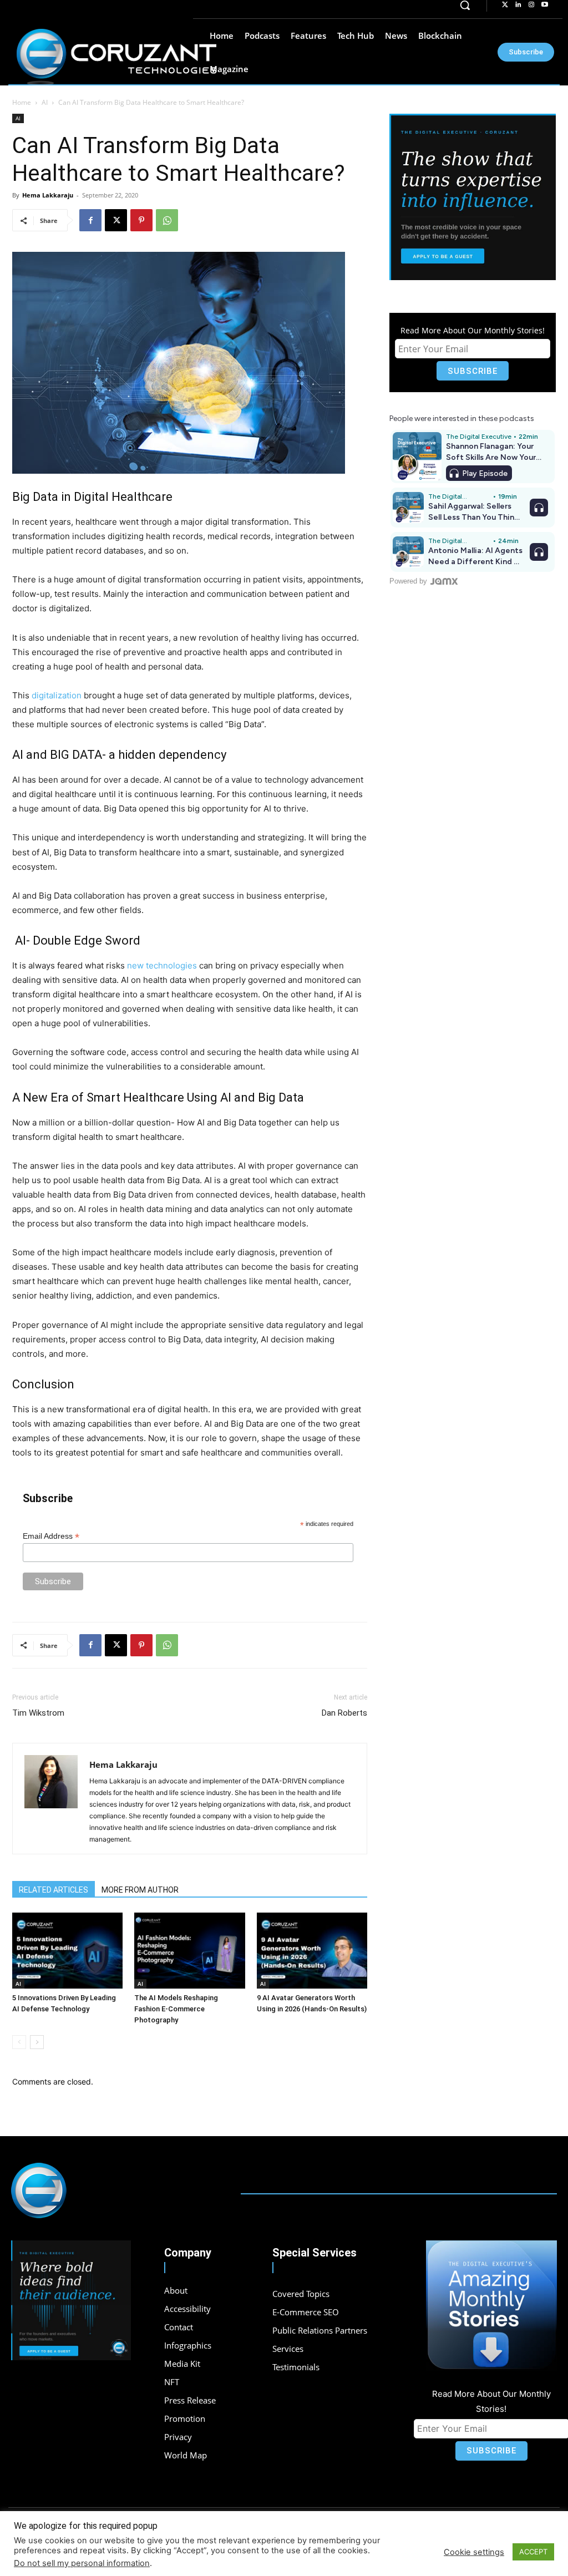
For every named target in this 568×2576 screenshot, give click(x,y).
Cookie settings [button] (474, 2552)
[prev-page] (19, 2042)
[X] (116, 220)
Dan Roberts (344, 1713)
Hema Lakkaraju (48, 195)
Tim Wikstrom (38, 1713)
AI (45, 102)
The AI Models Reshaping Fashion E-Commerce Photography (176, 2009)
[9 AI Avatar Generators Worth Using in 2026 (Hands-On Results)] (312, 1951)
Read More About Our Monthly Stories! (473, 330)
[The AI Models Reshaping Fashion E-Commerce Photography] (189, 1951)
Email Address (51, 1536)
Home (22, 102)
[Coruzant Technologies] (116, 57)
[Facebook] (90, 220)
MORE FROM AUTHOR (140, 1890)
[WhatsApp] (167, 220)
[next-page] (37, 2042)
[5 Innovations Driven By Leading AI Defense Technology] (67, 1951)
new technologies (162, 965)
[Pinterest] (141, 220)
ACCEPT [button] (533, 2552)
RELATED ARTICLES (54, 1890)
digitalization (57, 695)
